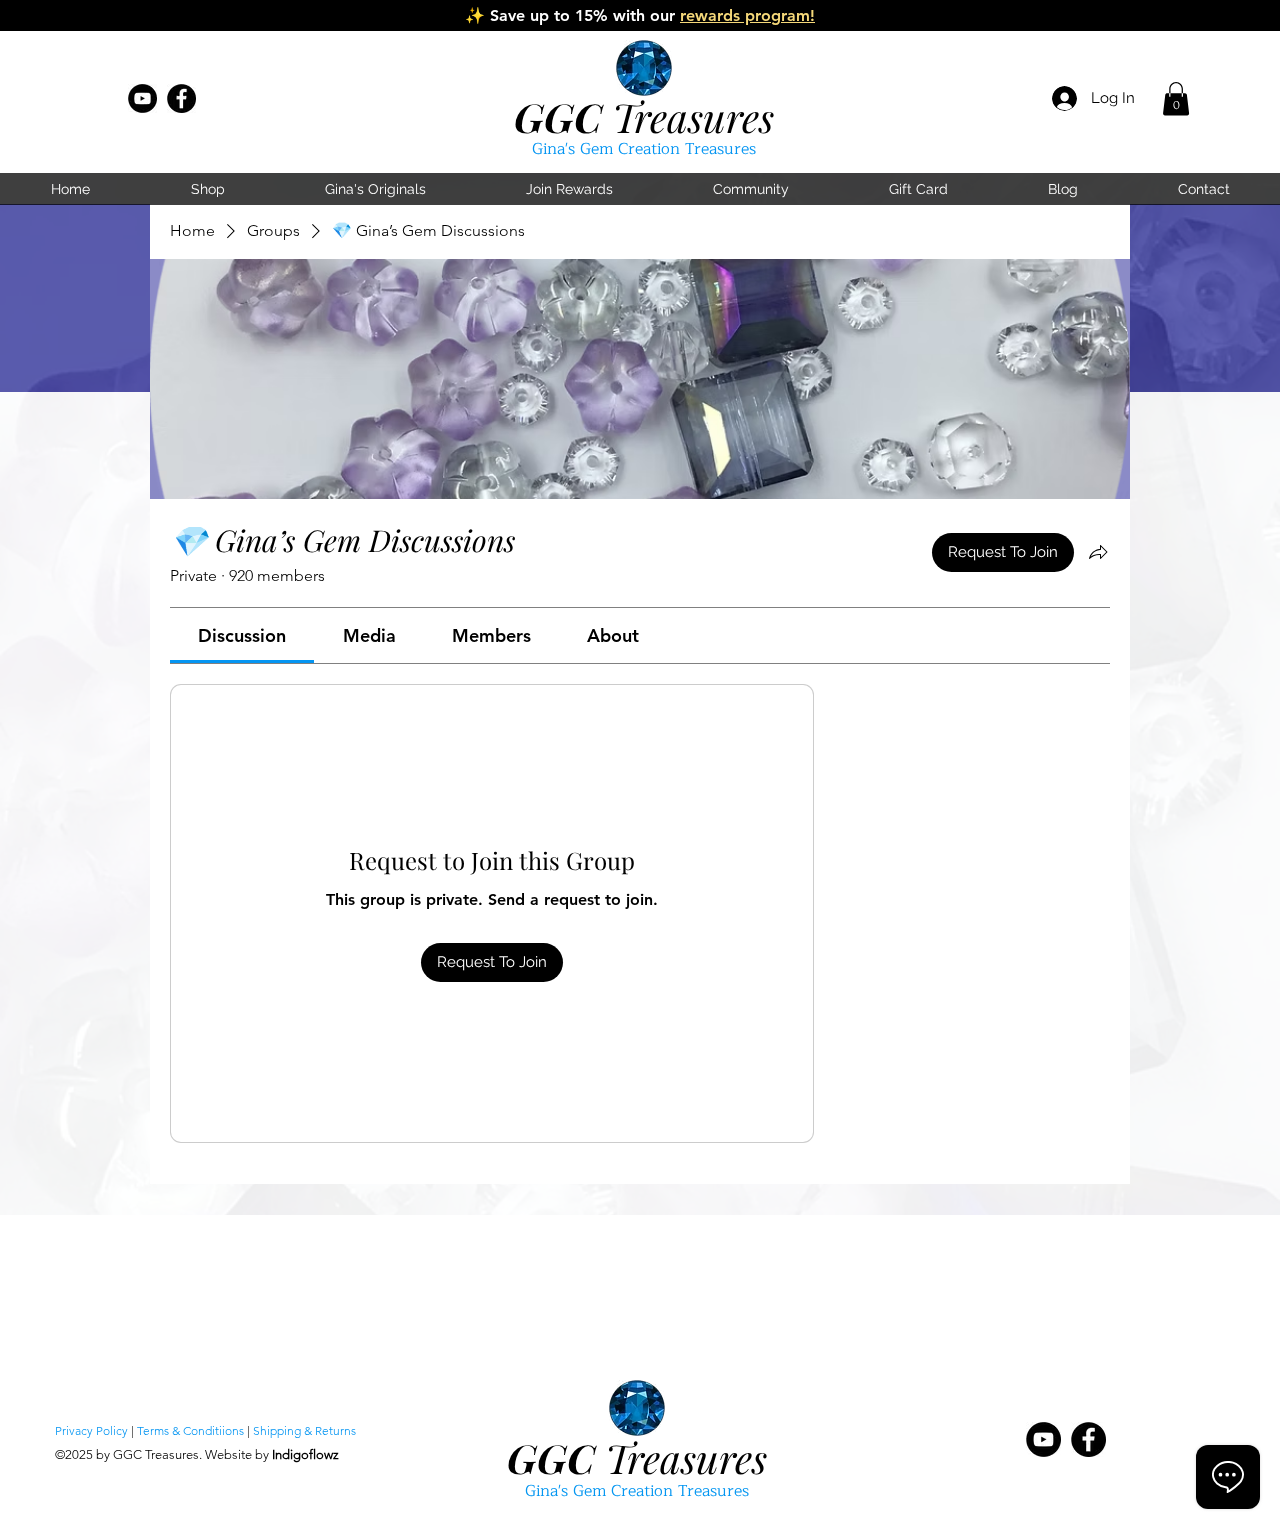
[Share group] (1098, 552)
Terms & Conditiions (190, 1430)
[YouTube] (142, 98)
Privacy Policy (91, 1430)
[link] (242, 635)
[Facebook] (181, 98)
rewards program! (747, 15)
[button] (1176, 98)
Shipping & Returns (304, 1430)
